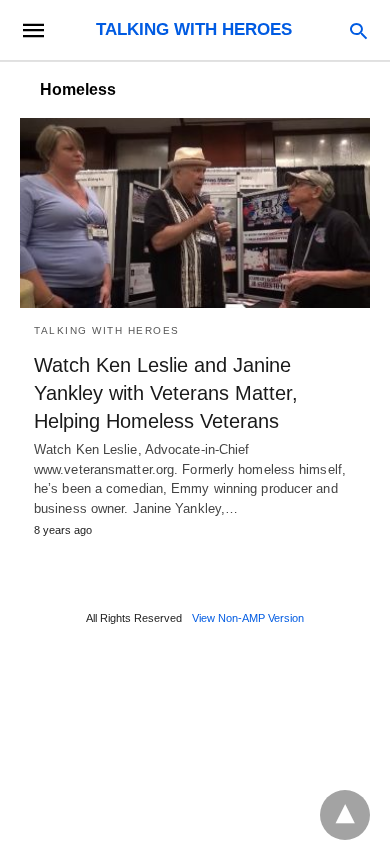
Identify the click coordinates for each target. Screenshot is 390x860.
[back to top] (345, 815)
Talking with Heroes (107, 330)
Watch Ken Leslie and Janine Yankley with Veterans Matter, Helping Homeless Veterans (166, 393)
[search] (358, 30)
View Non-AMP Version (248, 618)
